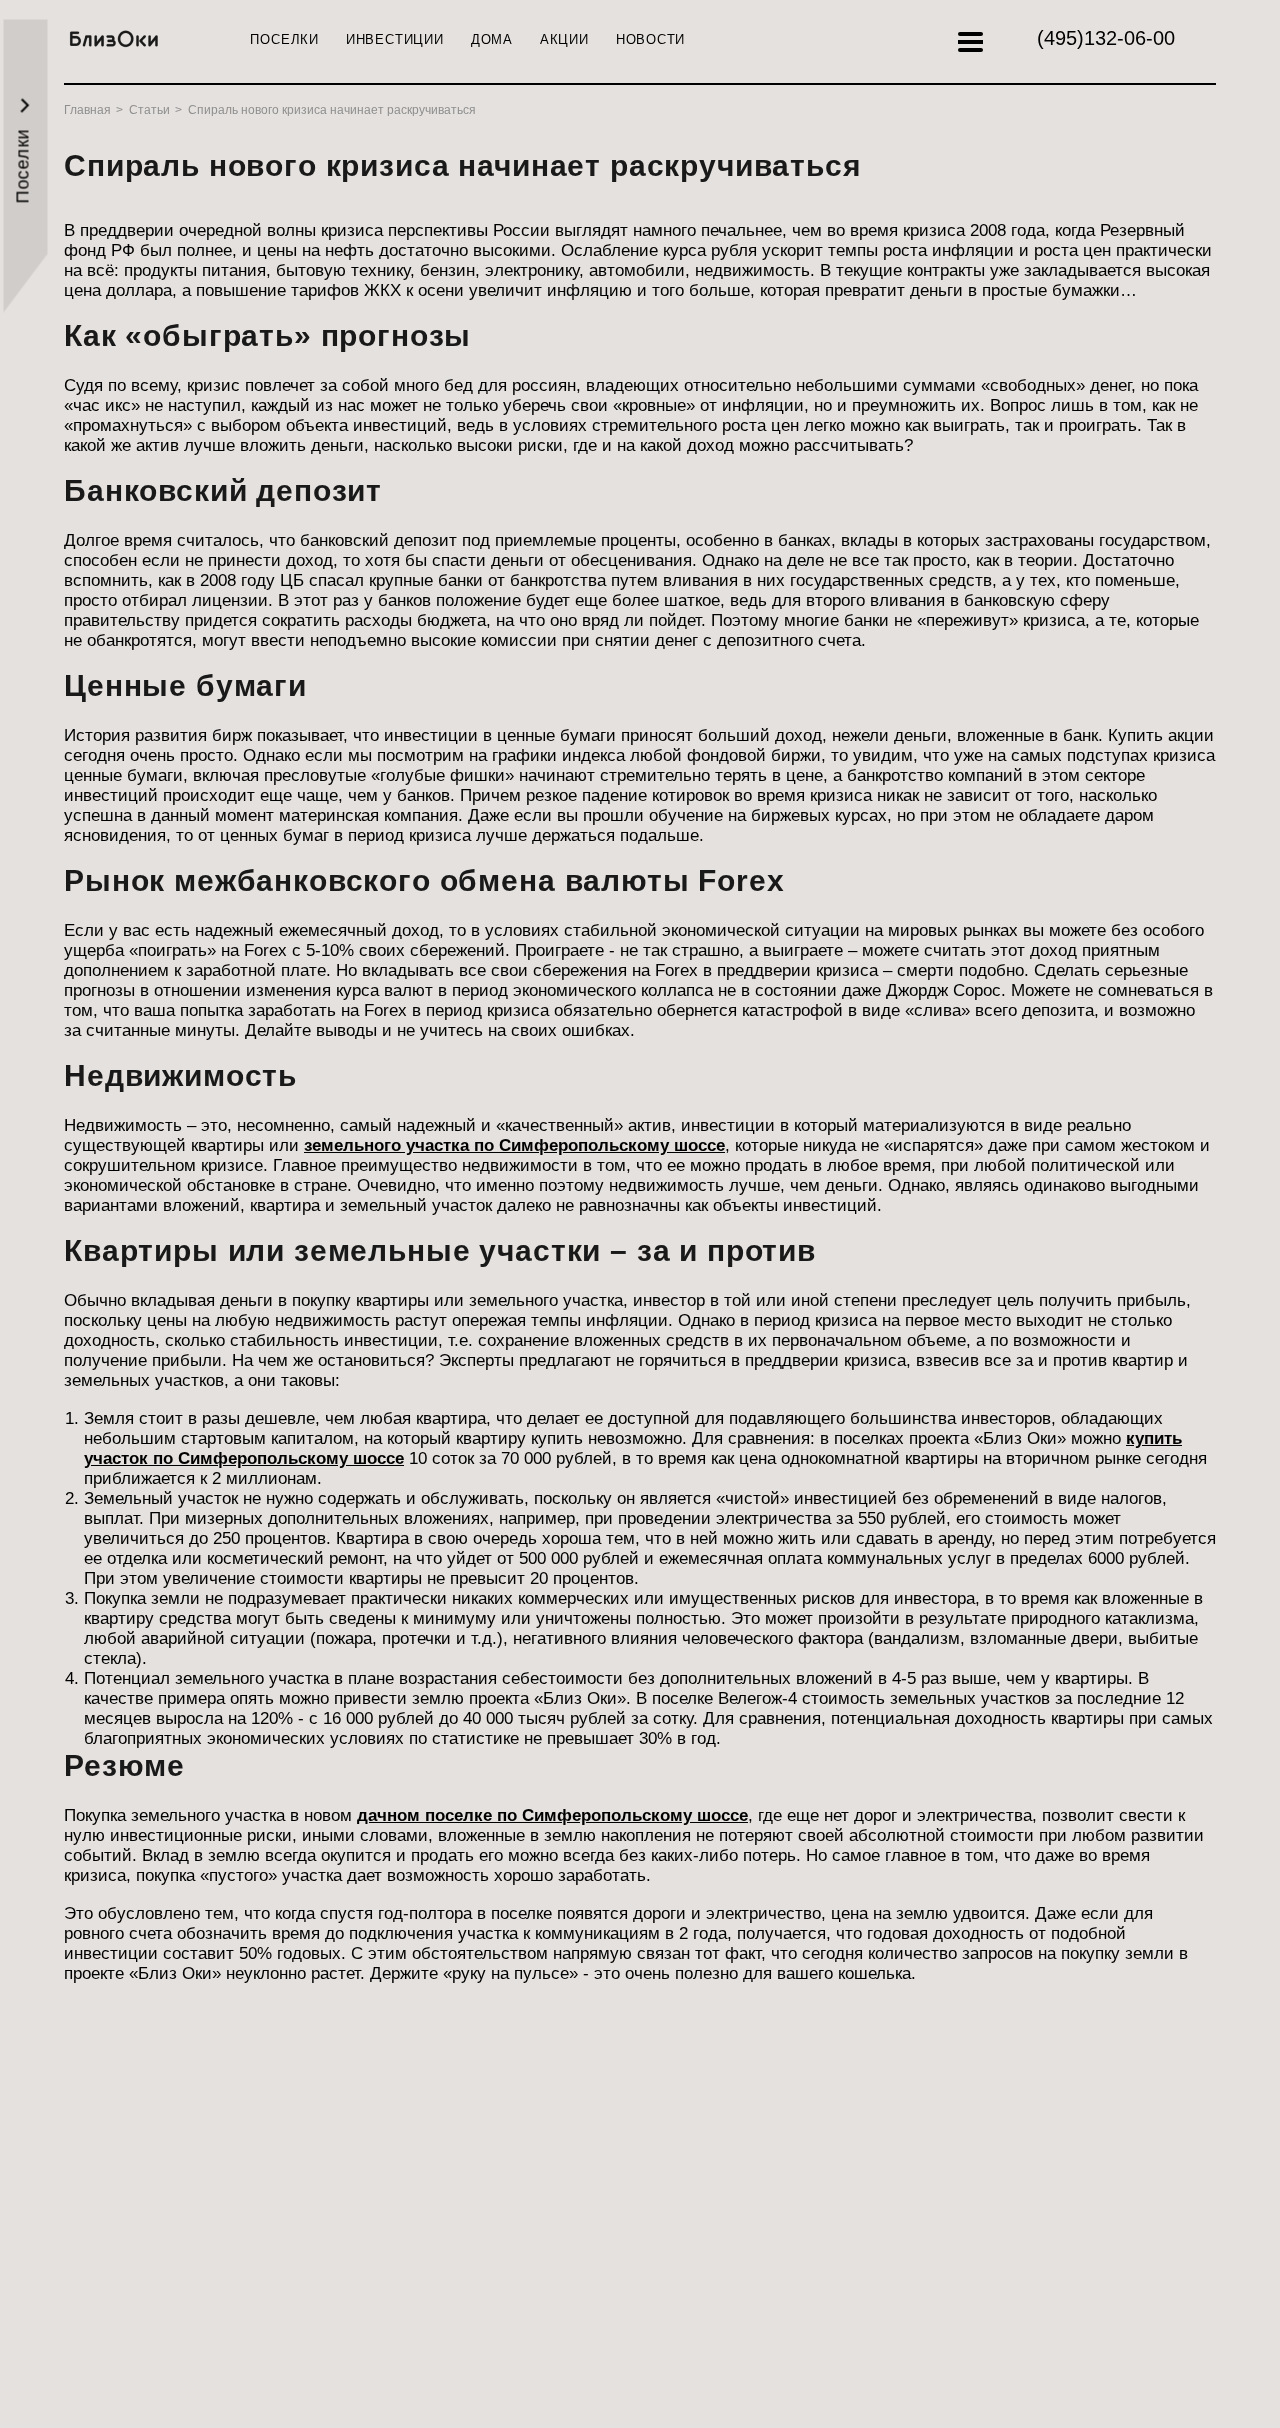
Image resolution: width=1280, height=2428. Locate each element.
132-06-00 (1106, 38)
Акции (564, 39)
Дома (492, 39)
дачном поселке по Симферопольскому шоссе (552, 1815)
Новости (650, 39)
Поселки (284, 39)
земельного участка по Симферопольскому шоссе (514, 1145)
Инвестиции (395, 39)
